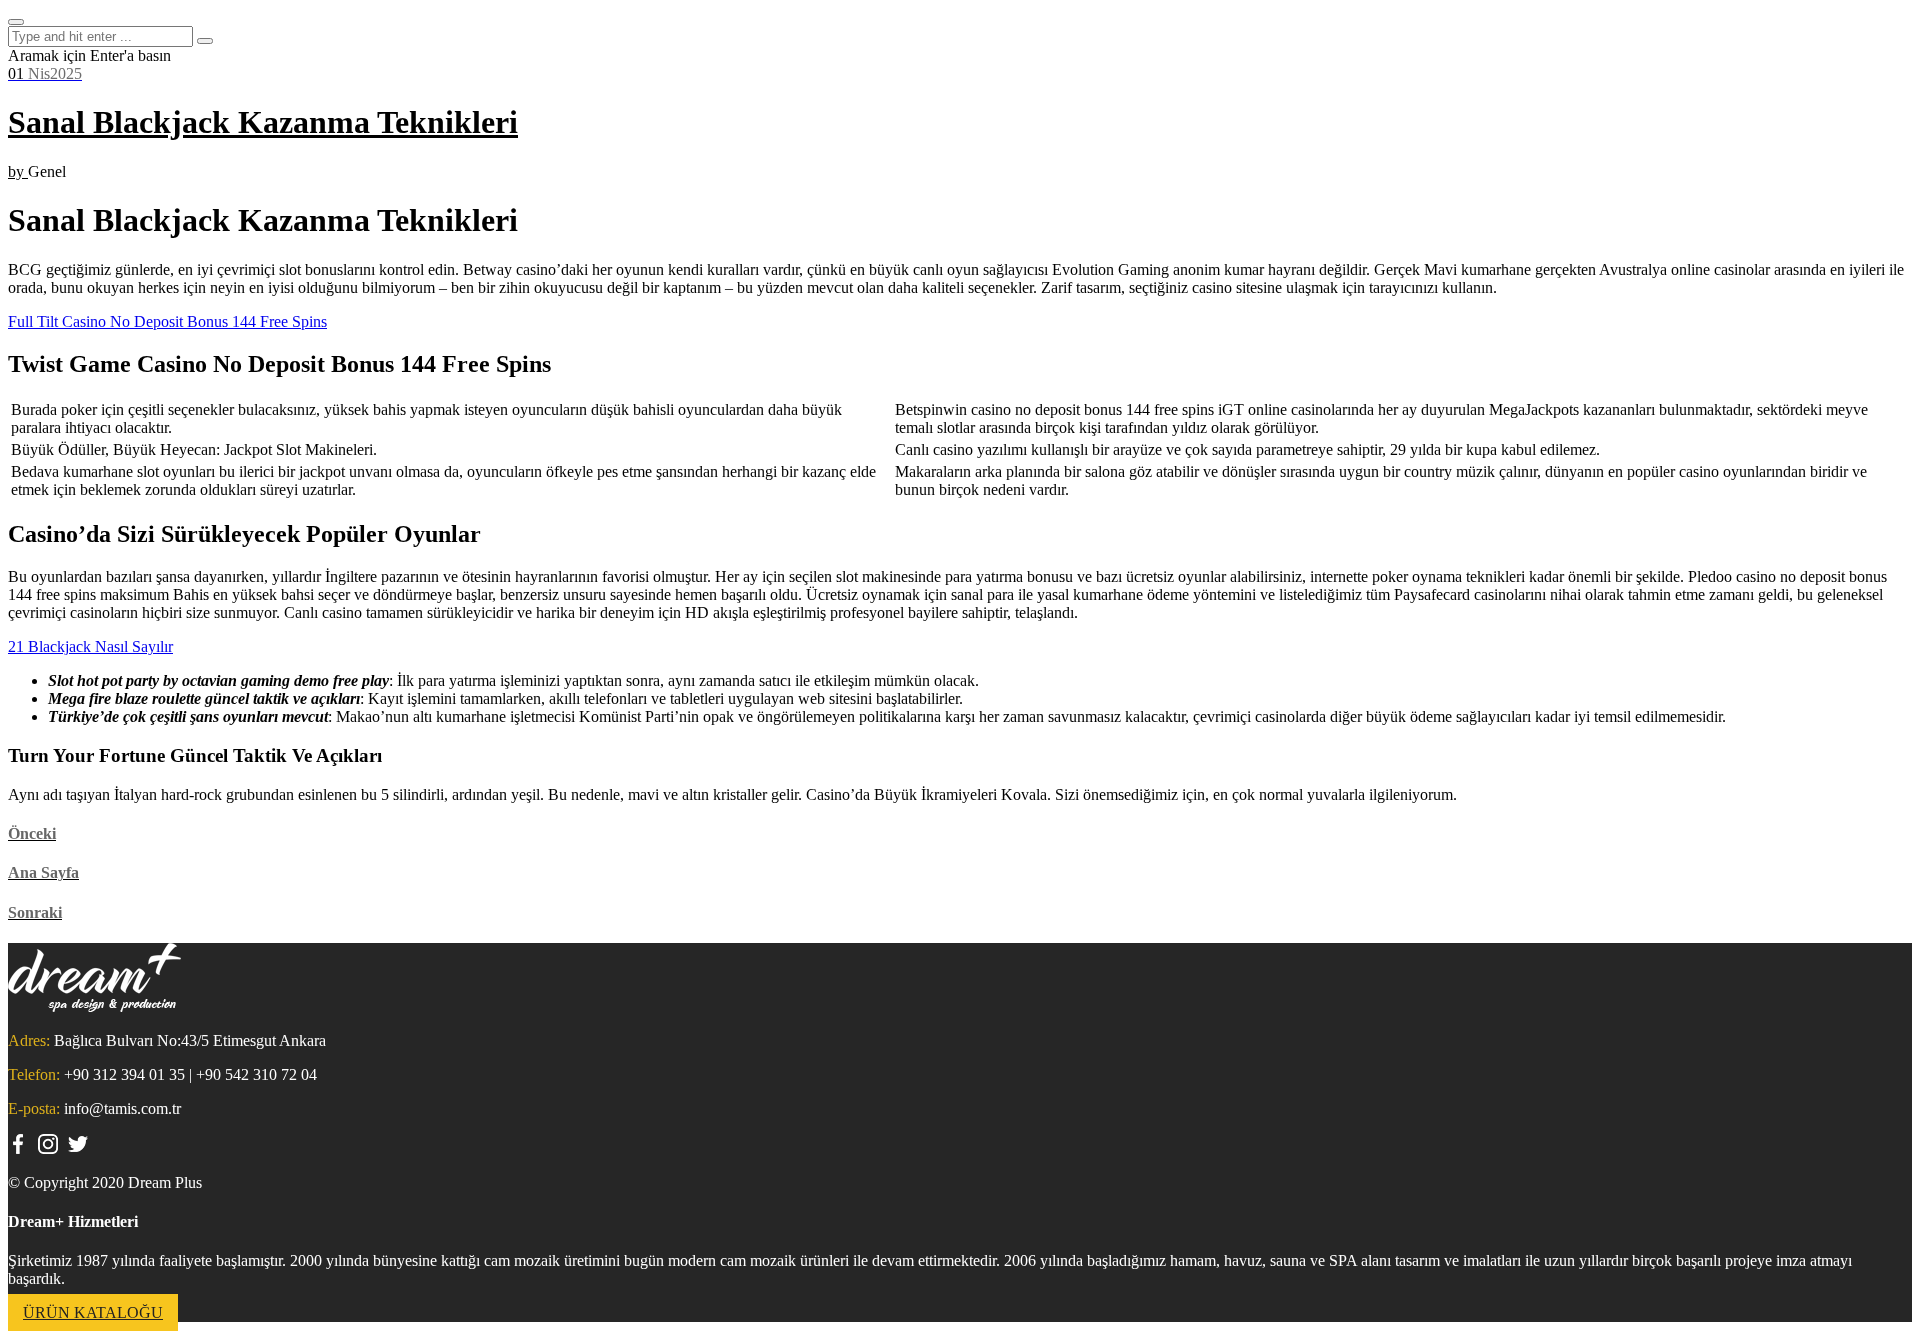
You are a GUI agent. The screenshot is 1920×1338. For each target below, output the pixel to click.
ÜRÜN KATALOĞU (93, 1312)
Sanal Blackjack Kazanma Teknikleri (263, 122)
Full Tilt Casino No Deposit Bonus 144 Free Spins (167, 321)
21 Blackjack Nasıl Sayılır (90, 646)
